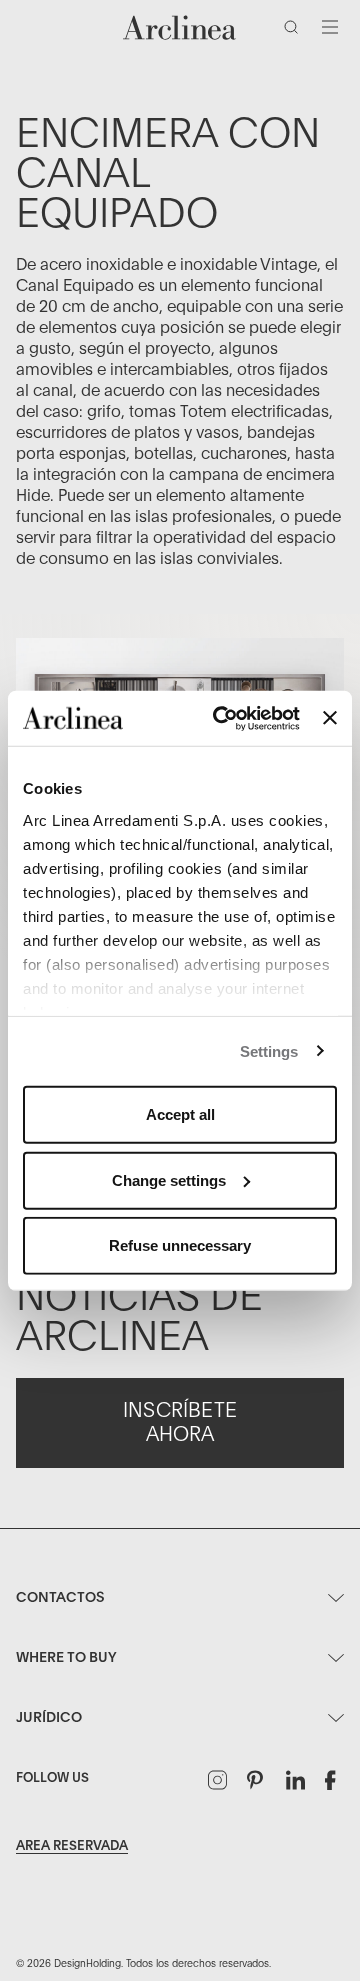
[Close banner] (330, 718)
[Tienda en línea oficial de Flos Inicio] (180, 27)
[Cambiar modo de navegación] (330, 27)
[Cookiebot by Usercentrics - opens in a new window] (222, 718)
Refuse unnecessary (180, 1245)
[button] (295, 31)
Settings (269, 1050)
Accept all (180, 1114)
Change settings (169, 1179)
